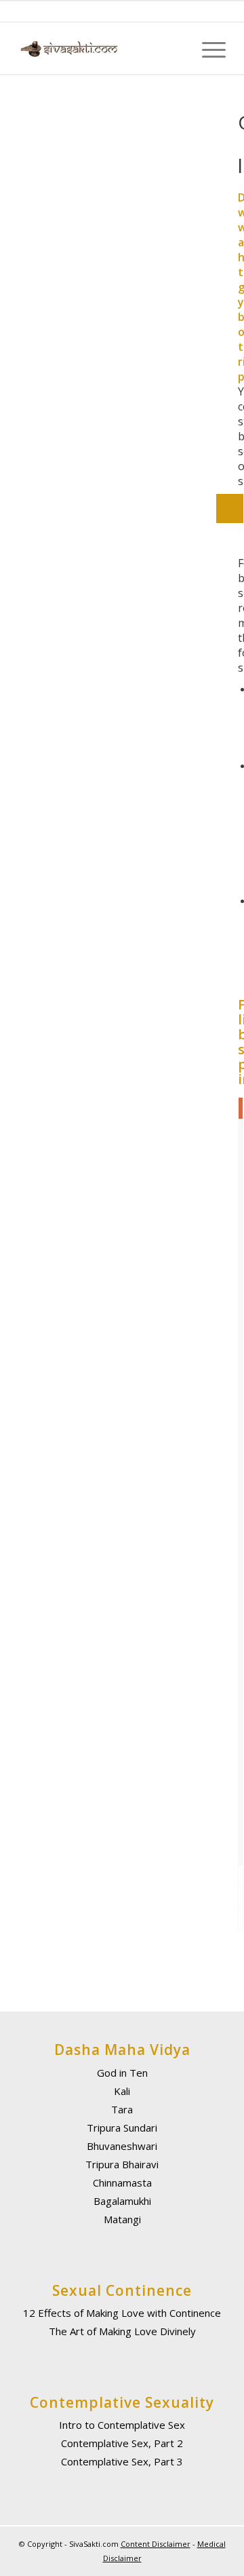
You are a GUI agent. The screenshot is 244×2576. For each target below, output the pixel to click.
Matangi (122, 2219)
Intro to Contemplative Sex (122, 2425)
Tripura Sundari (122, 2128)
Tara (122, 2109)
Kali (122, 2091)
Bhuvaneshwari (122, 2146)
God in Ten (122, 2073)
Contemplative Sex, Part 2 (122, 2443)
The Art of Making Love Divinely (122, 2331)
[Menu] (207, 49)
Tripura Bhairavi (122, 2164)
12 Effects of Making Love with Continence (122, 2313)
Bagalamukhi (122, 2201)
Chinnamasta (122, 2183)
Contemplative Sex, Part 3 (122, 2461)
